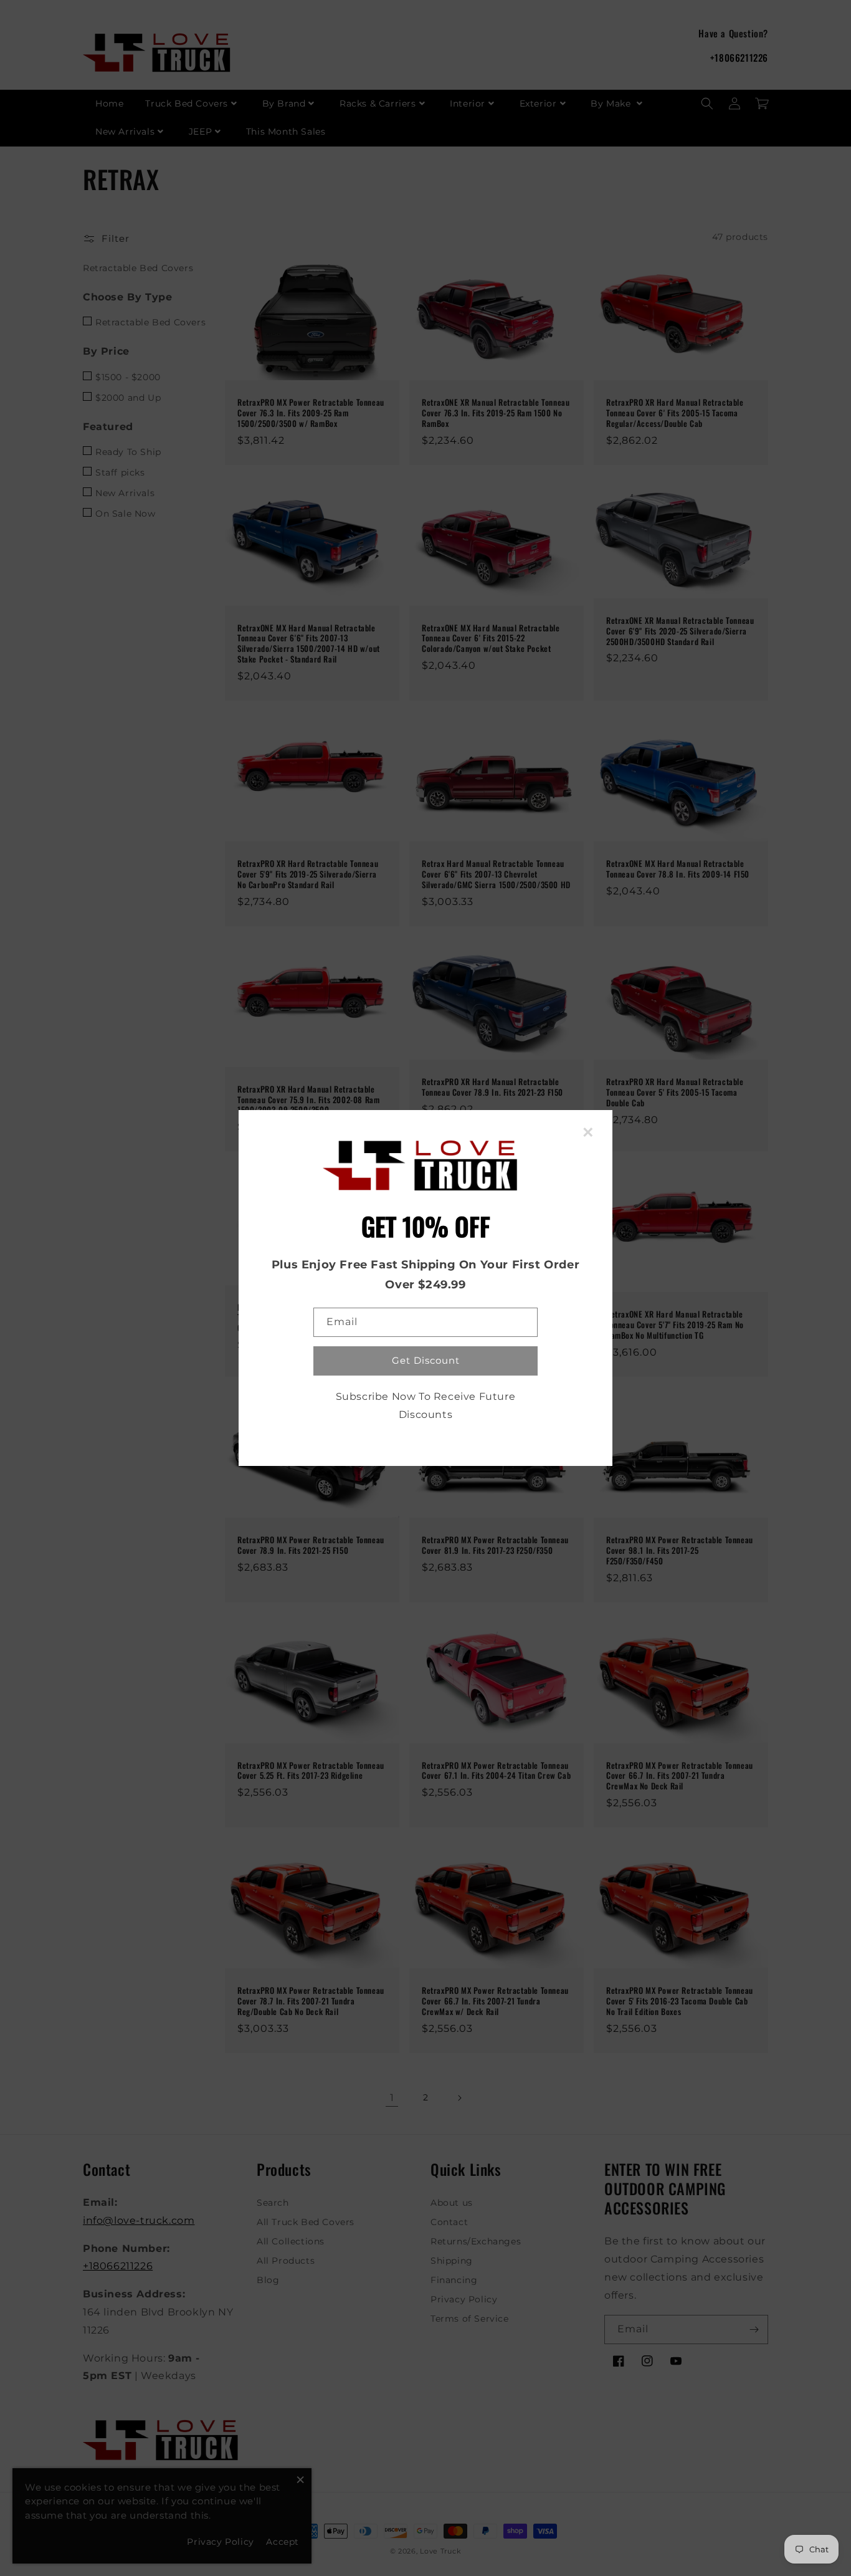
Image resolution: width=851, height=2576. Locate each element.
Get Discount (426, 1360)
